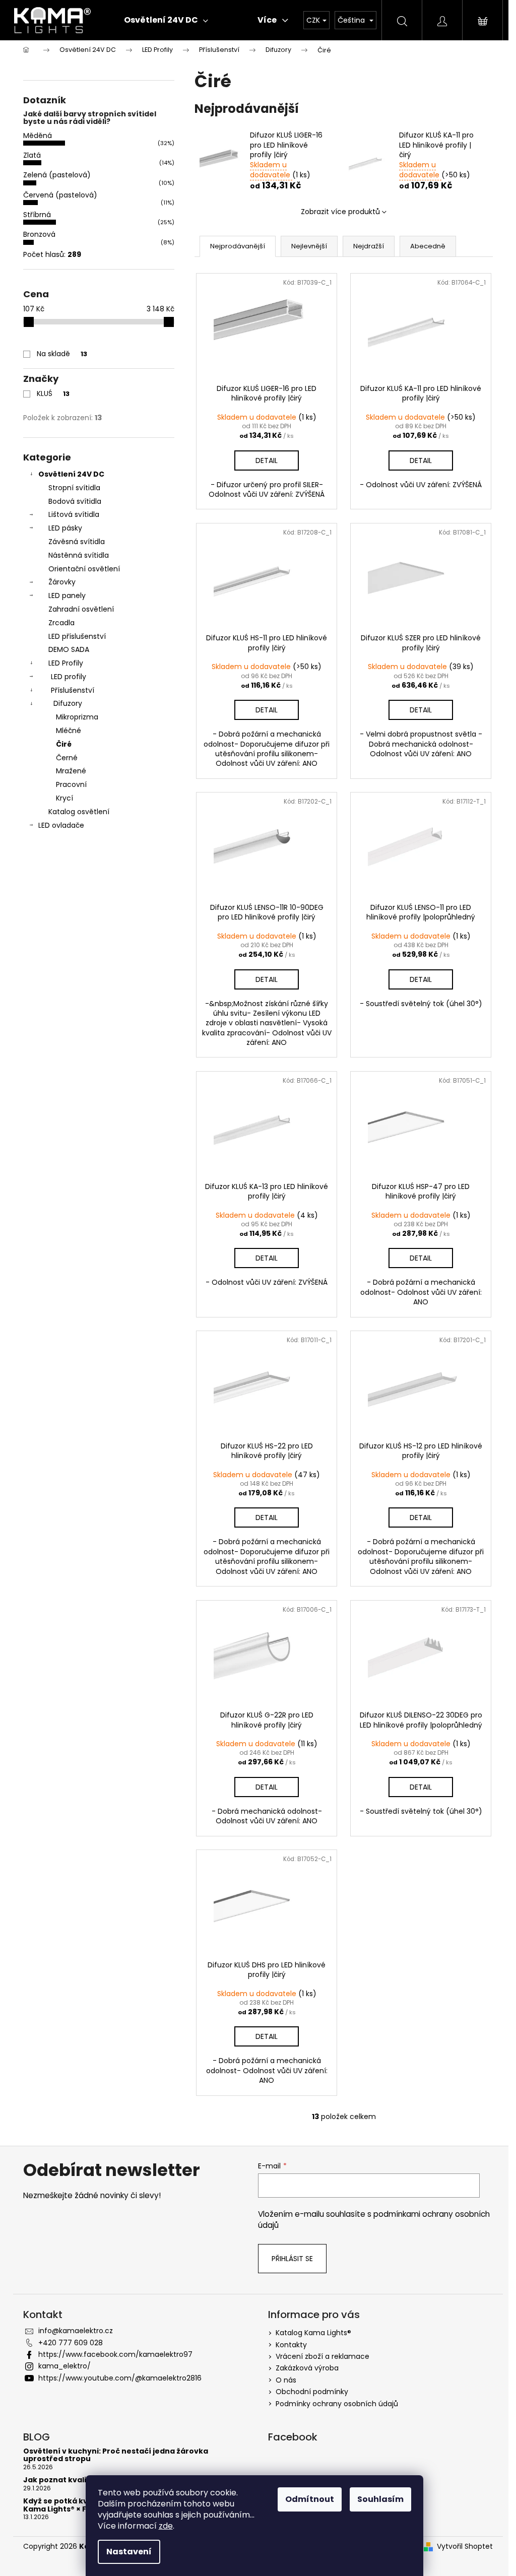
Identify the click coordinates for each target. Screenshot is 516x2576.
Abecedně (428, 246)
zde (166, 2526)
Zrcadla (61, 623)
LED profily (69, 677)
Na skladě (62, 354)
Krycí (64, 798)
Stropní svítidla (74, 488)
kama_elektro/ (64, 2366)
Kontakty (291, 2345)
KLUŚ (53, 393)
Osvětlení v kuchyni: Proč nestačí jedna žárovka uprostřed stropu (116, 2455)
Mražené (71, 771)
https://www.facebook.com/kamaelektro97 (115, 2354)
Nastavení (129, 2552)
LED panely (67, 596)
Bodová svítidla (75, 501)
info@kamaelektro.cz (76, 2331)
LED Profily (66, 663)
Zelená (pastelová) (57, 175)
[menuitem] (166, 20)
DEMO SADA (69, 649)
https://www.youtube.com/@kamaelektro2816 (120, 2378)
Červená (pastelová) (60, 195)
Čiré (64, 744)
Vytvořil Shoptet (465, 2547)
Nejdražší (369, 246)
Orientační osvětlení (84, 569)
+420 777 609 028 (71, 2343)
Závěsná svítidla (77, 542)
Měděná (38, 136)
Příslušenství (73, 690)
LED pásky (65, 528)
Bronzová (39, 234)
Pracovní (71, 784)
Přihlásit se (292, 2259)
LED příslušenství (77, 636)
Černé (67, 758)
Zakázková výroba (307, 2368)
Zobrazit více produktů (340, 212)
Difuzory (68, 703)
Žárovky (62, 582)
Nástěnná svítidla (79, 555)
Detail (267, 460)
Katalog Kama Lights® (313, 2333)
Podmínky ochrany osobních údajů (337, 2404)
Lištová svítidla (74, 514)
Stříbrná (37, 215)
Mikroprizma (77, 717)
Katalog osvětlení (79, 812)
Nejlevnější (309, 246)
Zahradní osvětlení (81, 609)
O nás (286, 2380)
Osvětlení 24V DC (71, 474)
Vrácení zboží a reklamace (322, 2356)
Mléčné (69, 731)
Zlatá (32, 155)
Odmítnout (310, 2499)
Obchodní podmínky (312, 2392)
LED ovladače (61, 825)
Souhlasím (380, 2499)
